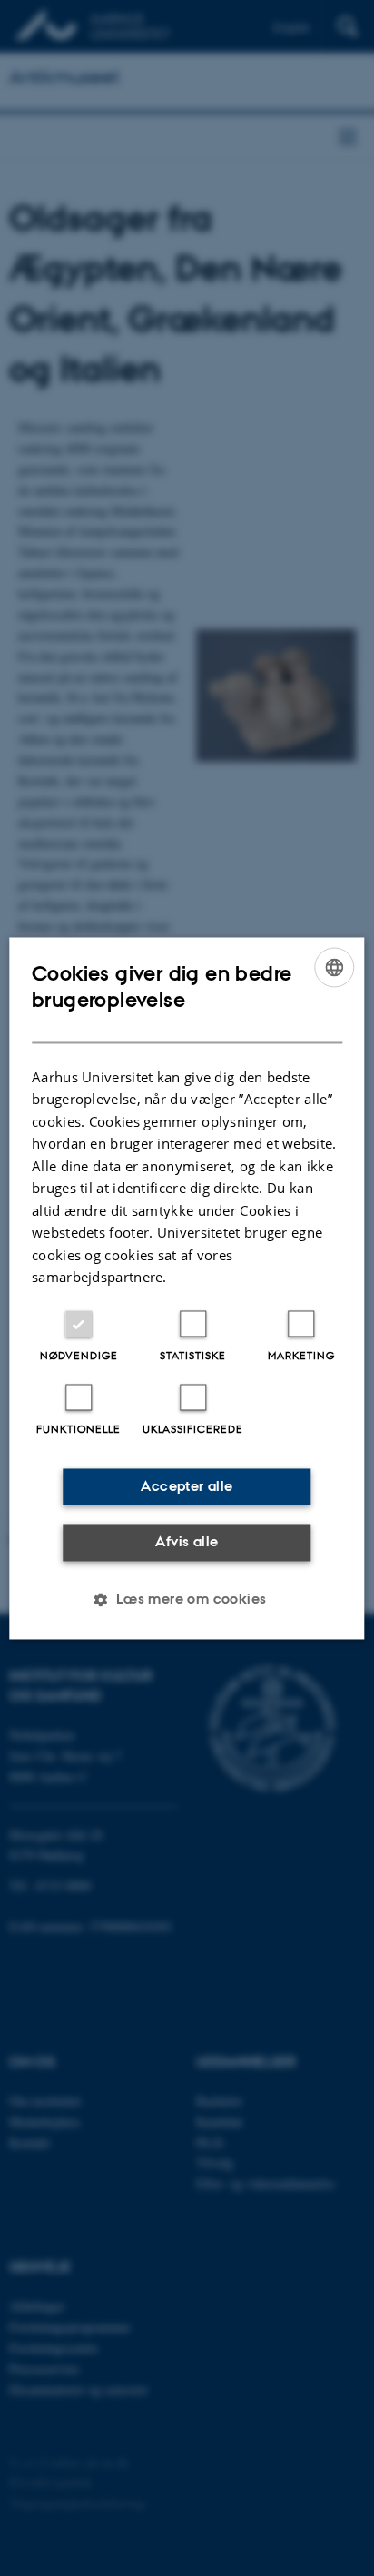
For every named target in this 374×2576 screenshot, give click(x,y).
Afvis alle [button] (187, 1542)
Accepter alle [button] (187, 1486)
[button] (187, 1599)
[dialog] (187, 1288)
